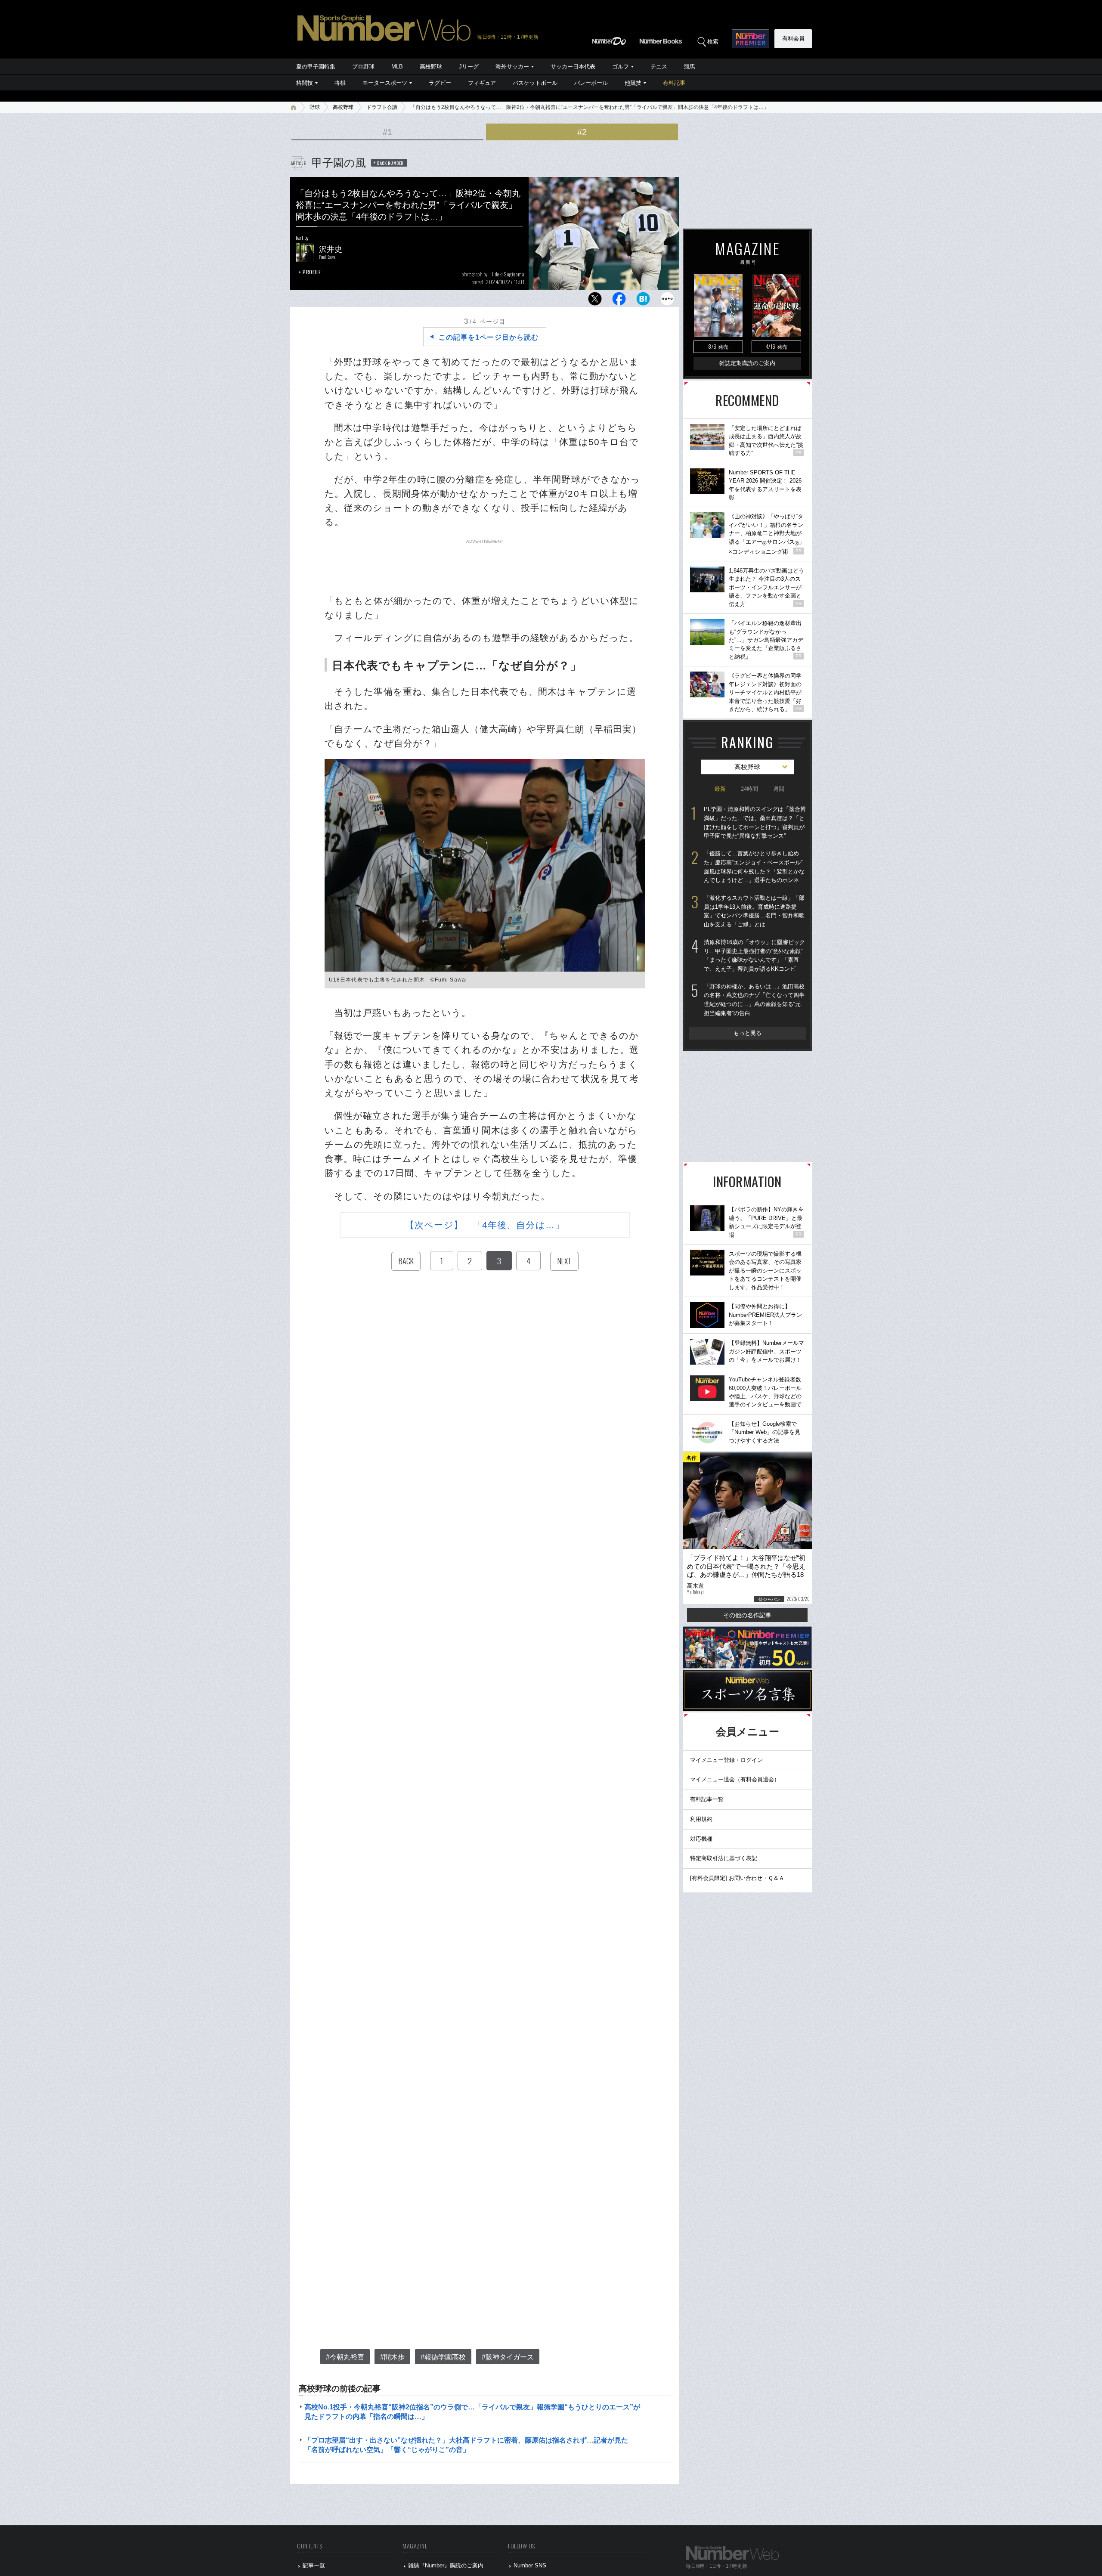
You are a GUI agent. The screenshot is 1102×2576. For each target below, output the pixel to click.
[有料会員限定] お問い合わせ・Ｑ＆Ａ (737, 1878)
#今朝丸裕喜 (345, 2357)
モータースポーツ (385, 83)
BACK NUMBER (390, 163)
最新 (720, 789)
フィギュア (482, 83)
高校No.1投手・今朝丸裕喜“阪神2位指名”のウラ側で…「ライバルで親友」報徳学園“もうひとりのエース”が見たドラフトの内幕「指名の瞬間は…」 (472, 2412)
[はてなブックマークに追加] (643, 301)
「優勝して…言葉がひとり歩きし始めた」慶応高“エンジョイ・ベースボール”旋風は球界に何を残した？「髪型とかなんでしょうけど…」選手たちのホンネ (754, 867)
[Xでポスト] (595, 301)
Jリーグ (469, 67)
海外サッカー (512, 67)
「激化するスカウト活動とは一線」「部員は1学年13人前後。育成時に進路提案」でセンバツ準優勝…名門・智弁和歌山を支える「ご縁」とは (754, 911)
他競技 (633, 83)
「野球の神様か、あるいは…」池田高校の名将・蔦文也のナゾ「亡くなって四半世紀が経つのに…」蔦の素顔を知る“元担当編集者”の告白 (754, 1000)
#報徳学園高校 (443, 2357)
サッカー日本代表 (573, 67)
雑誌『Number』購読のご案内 (446, 2565)
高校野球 (431, 67)
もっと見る (748, 1033)
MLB (397, 67)
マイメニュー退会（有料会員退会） (735, 1779)
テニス (659, 67)
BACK (406, 1261)
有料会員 (793, 39)
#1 (387, 132)
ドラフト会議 (382, 107)
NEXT (564, 1261)
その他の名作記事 (747, 1615)
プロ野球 (363, 67)
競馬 (690, 67)
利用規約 (701, 1819)
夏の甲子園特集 (316, 67)
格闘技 (305, 83)
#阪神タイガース (508, 2357)
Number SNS (530, 2565)
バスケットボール (535, 83)
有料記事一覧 (707, 1799)
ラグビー (440, 83)
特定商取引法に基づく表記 (724, 1858)
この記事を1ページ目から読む (489, 337)
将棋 (340, 83)
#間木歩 (392, 2357)
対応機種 (701, 1839)
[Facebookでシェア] (619, 301)
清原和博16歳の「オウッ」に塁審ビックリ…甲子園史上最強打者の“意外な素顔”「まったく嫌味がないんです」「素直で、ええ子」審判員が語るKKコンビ (754, 955)
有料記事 (674, 83)
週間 (779, 789)
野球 (315, 107)
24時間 (749, 789)
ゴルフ (621, 67)
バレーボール (591, 83)
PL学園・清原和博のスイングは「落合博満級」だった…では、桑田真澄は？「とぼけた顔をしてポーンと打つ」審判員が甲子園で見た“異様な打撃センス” (755, 822)
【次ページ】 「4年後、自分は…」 (485, 1225)
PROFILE (312, 272)
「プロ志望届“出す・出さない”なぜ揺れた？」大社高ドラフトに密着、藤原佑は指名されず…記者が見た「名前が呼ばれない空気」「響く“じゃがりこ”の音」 (466, 2445)
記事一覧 (314, 2565)
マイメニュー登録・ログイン (726, 1760)
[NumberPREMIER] (751, 39)
